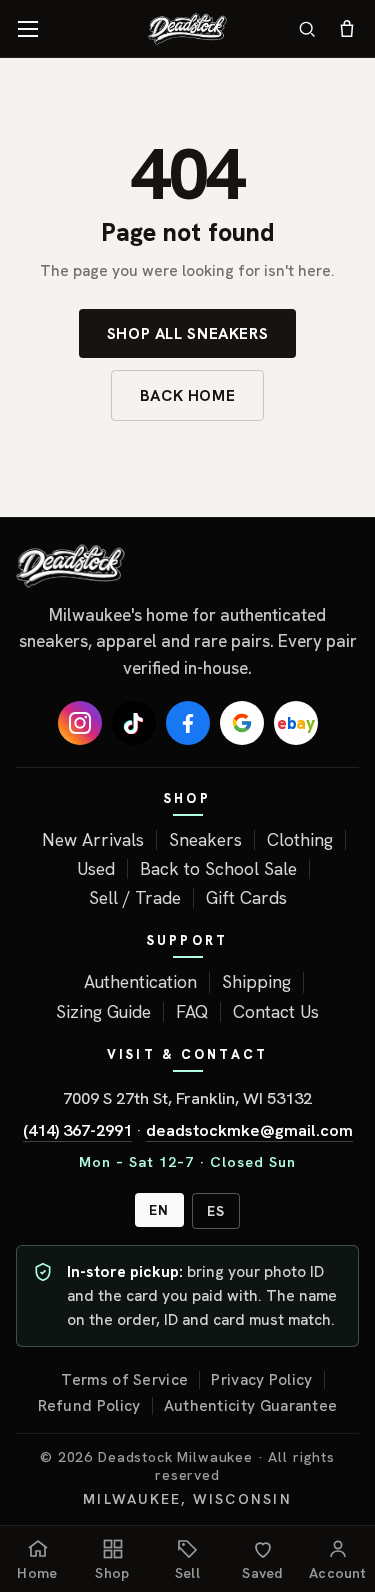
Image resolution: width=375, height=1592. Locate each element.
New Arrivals (93, 840)
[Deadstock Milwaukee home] (187, 566)
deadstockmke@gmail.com (249, 1130)
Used (96, 869)
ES (216, 1211)
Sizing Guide (103, 1012)
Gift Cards (246, 898)
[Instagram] (80, 723)
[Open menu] (28, 29)
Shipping (256, 982)
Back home (188, 395)
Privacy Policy (261, 1380)
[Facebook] (188, 723)
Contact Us (276, 1012)
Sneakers (205, 840)
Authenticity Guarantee (251, 1406)
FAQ (192, 1012)
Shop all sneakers (188, 333)
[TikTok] (134, 723)
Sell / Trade (135, 898)
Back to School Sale (218, 869)
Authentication (140, 982)
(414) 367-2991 (77, 1130)
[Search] (307, 29)
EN (159, 1210)
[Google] (242, 723)
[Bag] (347, 29)
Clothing (300, 840)
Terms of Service (124, 1380)
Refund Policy (89, 1406)
